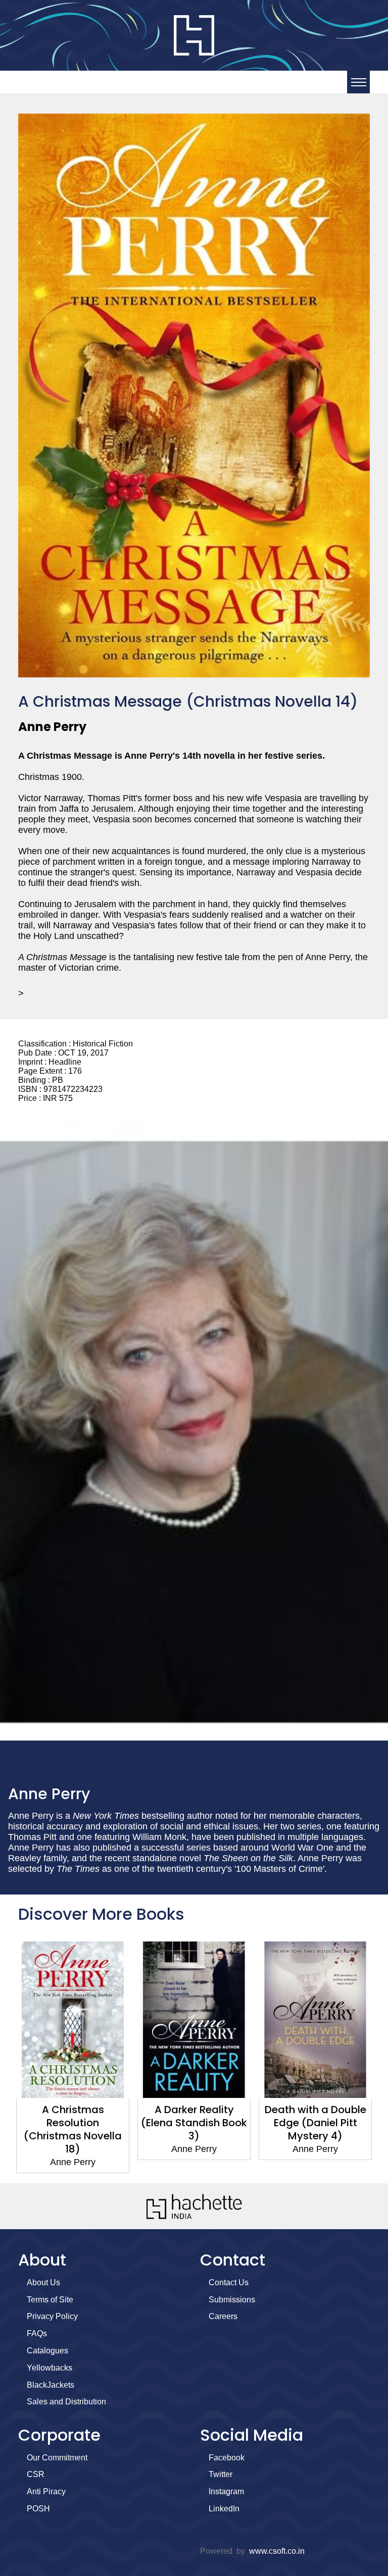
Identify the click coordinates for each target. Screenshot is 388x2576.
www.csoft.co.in (277, 2551)
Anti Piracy (46, 2491)
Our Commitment (57, 2458)
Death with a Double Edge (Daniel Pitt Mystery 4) (316, 2123)
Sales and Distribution (66, 2402)
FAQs (37, 2333)
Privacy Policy (52, 2316)
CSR (36, 2474)
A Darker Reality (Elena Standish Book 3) (194, 2123)
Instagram (226, 2491)
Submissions (232, 2300)
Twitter (221, 2474)
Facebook (227, 2458)
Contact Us (229, 2282)
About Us (43, 2282)
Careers (223, 2316)
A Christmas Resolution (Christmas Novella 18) (73, 2129)
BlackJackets (51, 2385)
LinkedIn (224, 2509)
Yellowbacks (50, 2368)
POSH (38, 2509)
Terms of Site (50, 2300)
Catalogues (47, 2351)
